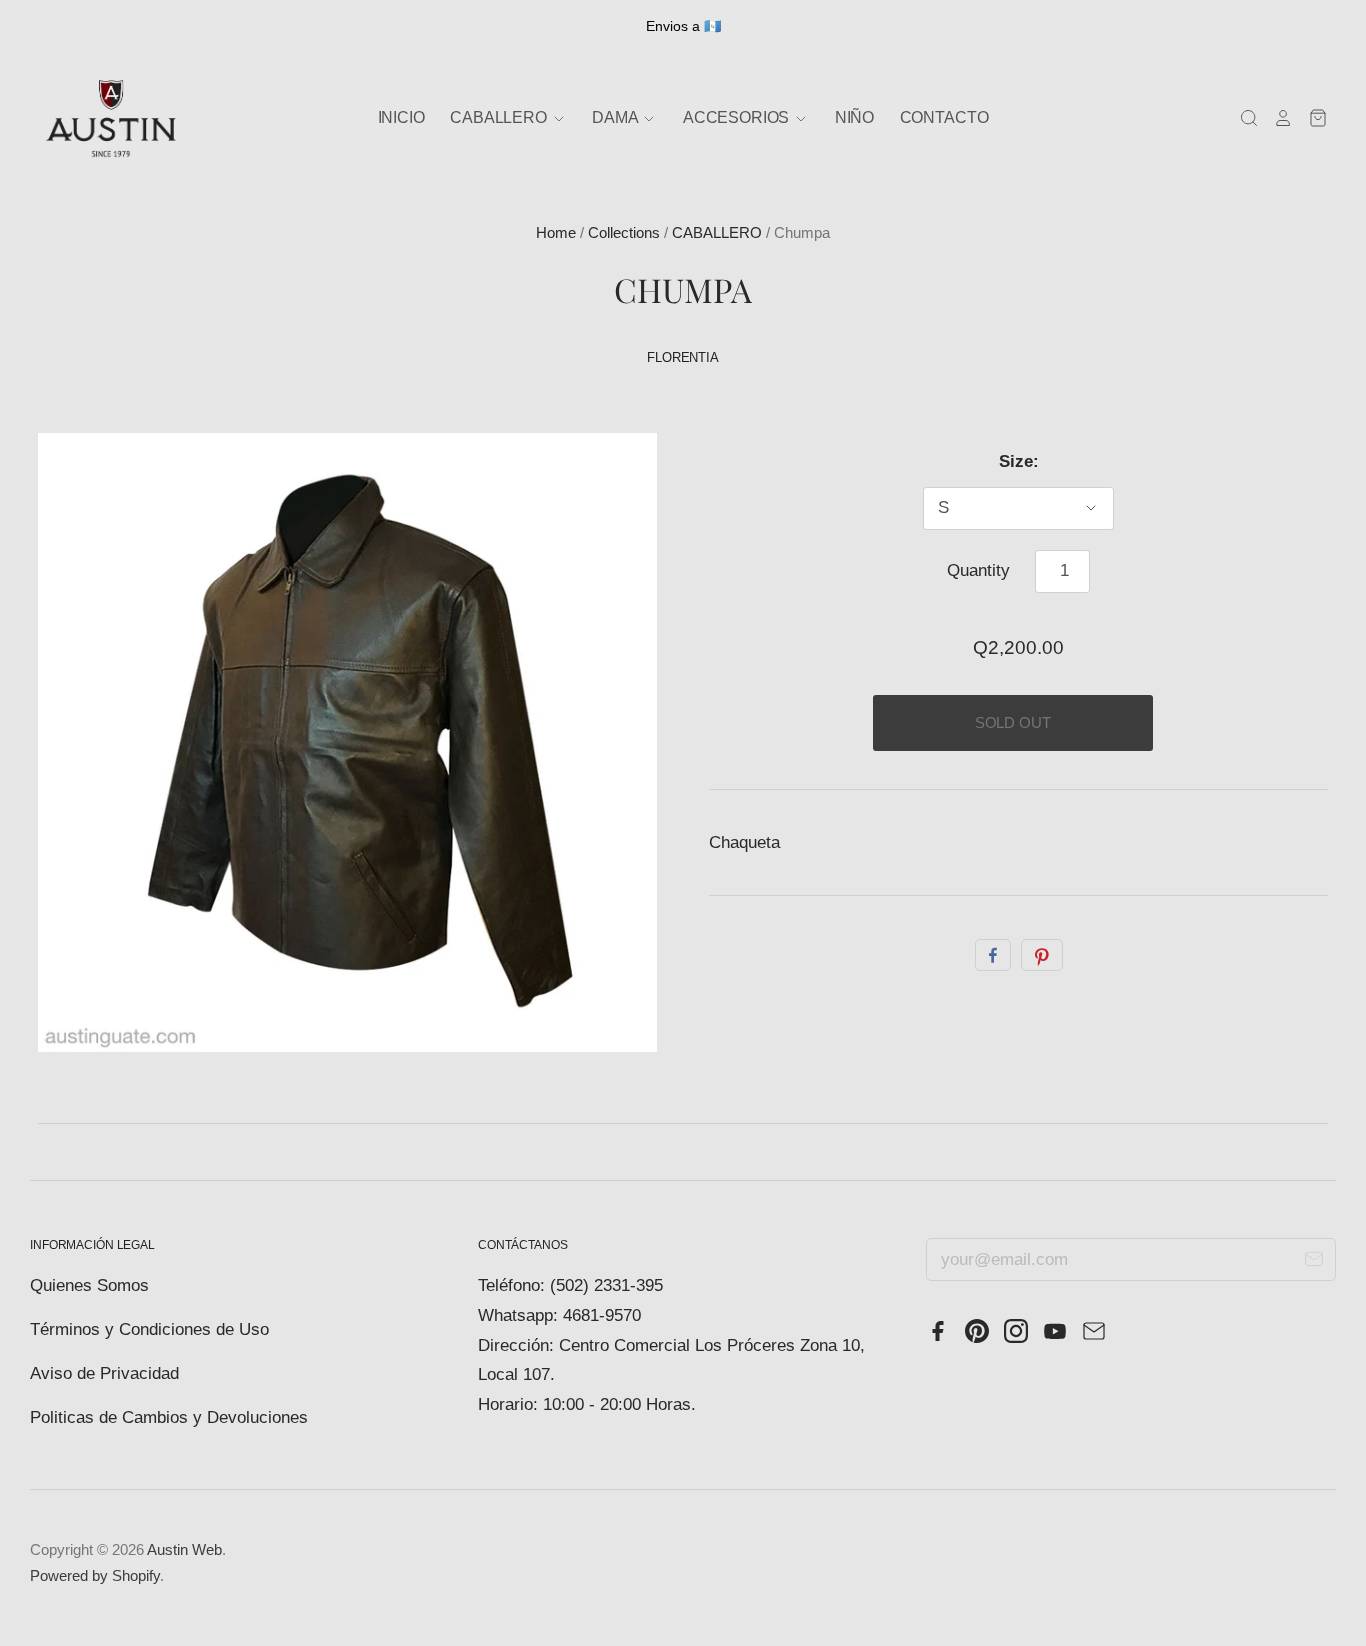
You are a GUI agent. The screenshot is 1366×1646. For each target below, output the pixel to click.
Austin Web (184, 1550)
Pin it (1042, 955)
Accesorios (738, 117)
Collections (624, 233)
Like (993, 955)
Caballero (500, 117)
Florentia (683, 357)
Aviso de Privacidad (104, 1373)
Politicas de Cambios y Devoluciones (169, 1417)
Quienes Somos (89, 1285)
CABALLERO (717, 233)
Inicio (401, 117)
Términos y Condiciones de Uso (149, 1329)
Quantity (978, 570)
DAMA (616, 117)
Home (556, 233)
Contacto (944, 117)
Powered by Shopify (95, 1576)
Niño (854, 117)
